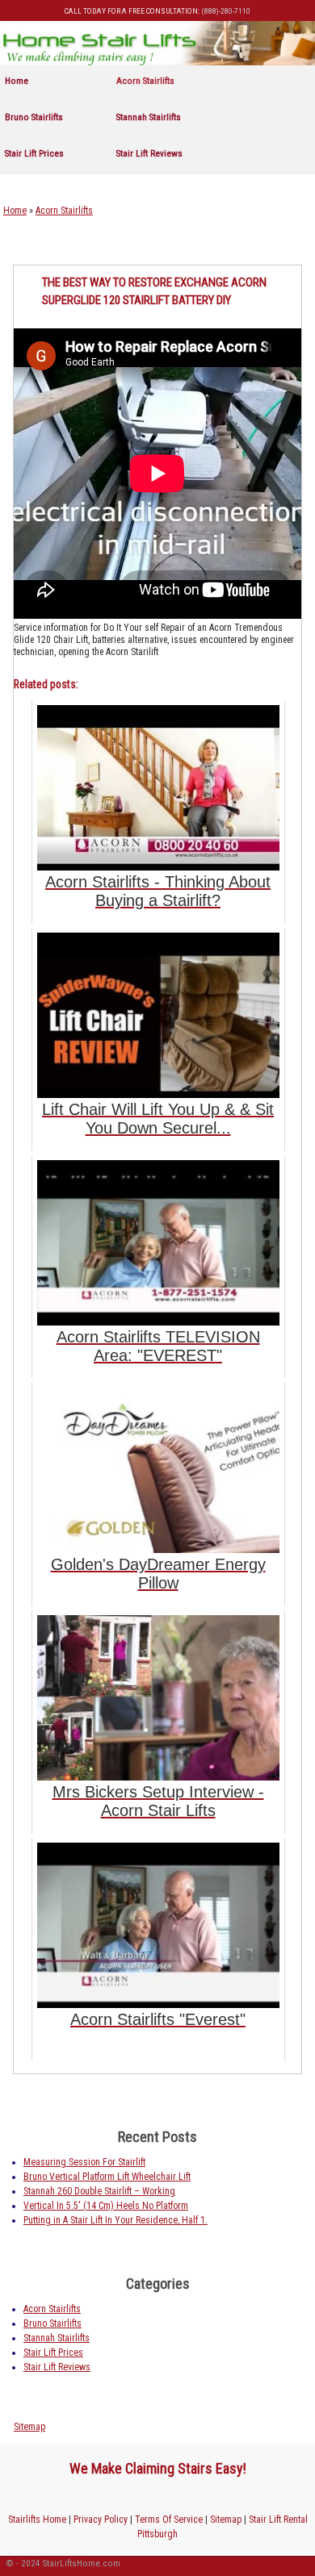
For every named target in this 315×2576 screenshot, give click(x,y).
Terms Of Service (169, 2520)
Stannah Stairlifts (149, 117)
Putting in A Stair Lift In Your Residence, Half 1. (115, 2220)
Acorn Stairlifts (145, 81)
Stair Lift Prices (34, 153)
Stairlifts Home (37, 2520)
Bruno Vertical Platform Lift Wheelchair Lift (107, 2177)
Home (17, 81)
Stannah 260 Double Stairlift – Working (99, 2191)
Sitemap (29, 2427)
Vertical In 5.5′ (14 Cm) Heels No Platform (106, 2206)
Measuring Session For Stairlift (84, 2162)
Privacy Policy (101, 2520)
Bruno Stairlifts (34, 117)
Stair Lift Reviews (149, 153)
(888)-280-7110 (226, 11)
